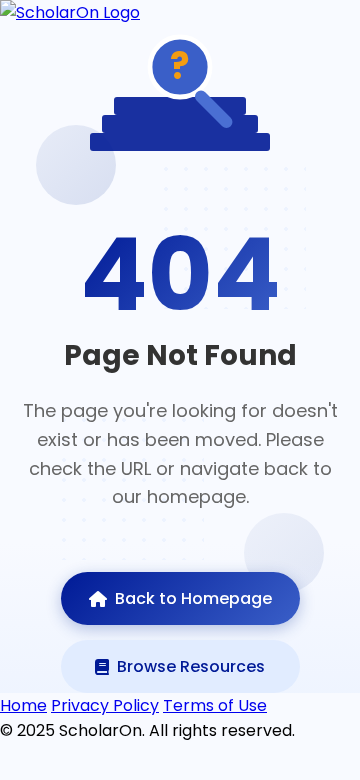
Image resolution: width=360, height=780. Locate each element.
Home (23, 705)
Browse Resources (191, 666)
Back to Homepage (193, 598)
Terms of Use (215, 705)
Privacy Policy (105, 705)
